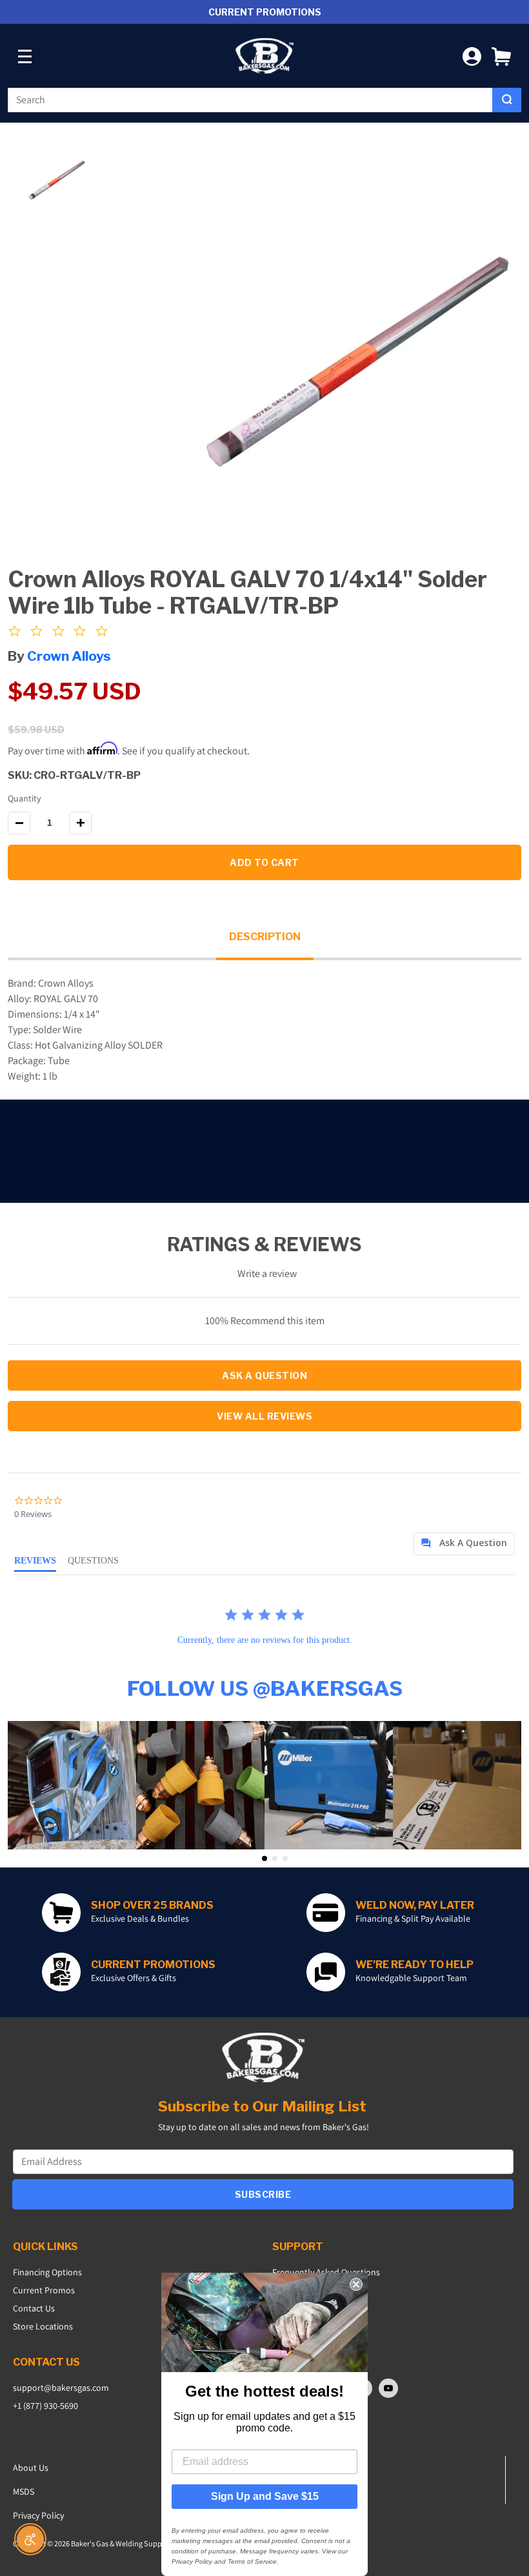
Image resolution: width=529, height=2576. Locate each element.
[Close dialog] (356, 2284)
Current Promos (44, 2290)
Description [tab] (265, 937)
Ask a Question (264, 1375)
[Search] (507, 100)
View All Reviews (264, 1416)
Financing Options (47, 2272)
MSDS (24, 2491)
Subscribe (263, 2194)
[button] (501, 56)
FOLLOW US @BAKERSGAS (265, 1688)
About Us (31, 2468)
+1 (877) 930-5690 (45, 2406)
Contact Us (34, 2308)
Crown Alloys (69, 656)
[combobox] (250, 100)
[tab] (464, 1544)
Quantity (24, 798)
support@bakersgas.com (61, 2388)
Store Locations (43, 2326)
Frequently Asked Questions (326, 2272)
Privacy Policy (38, 2515)
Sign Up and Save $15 (265, 2496)
